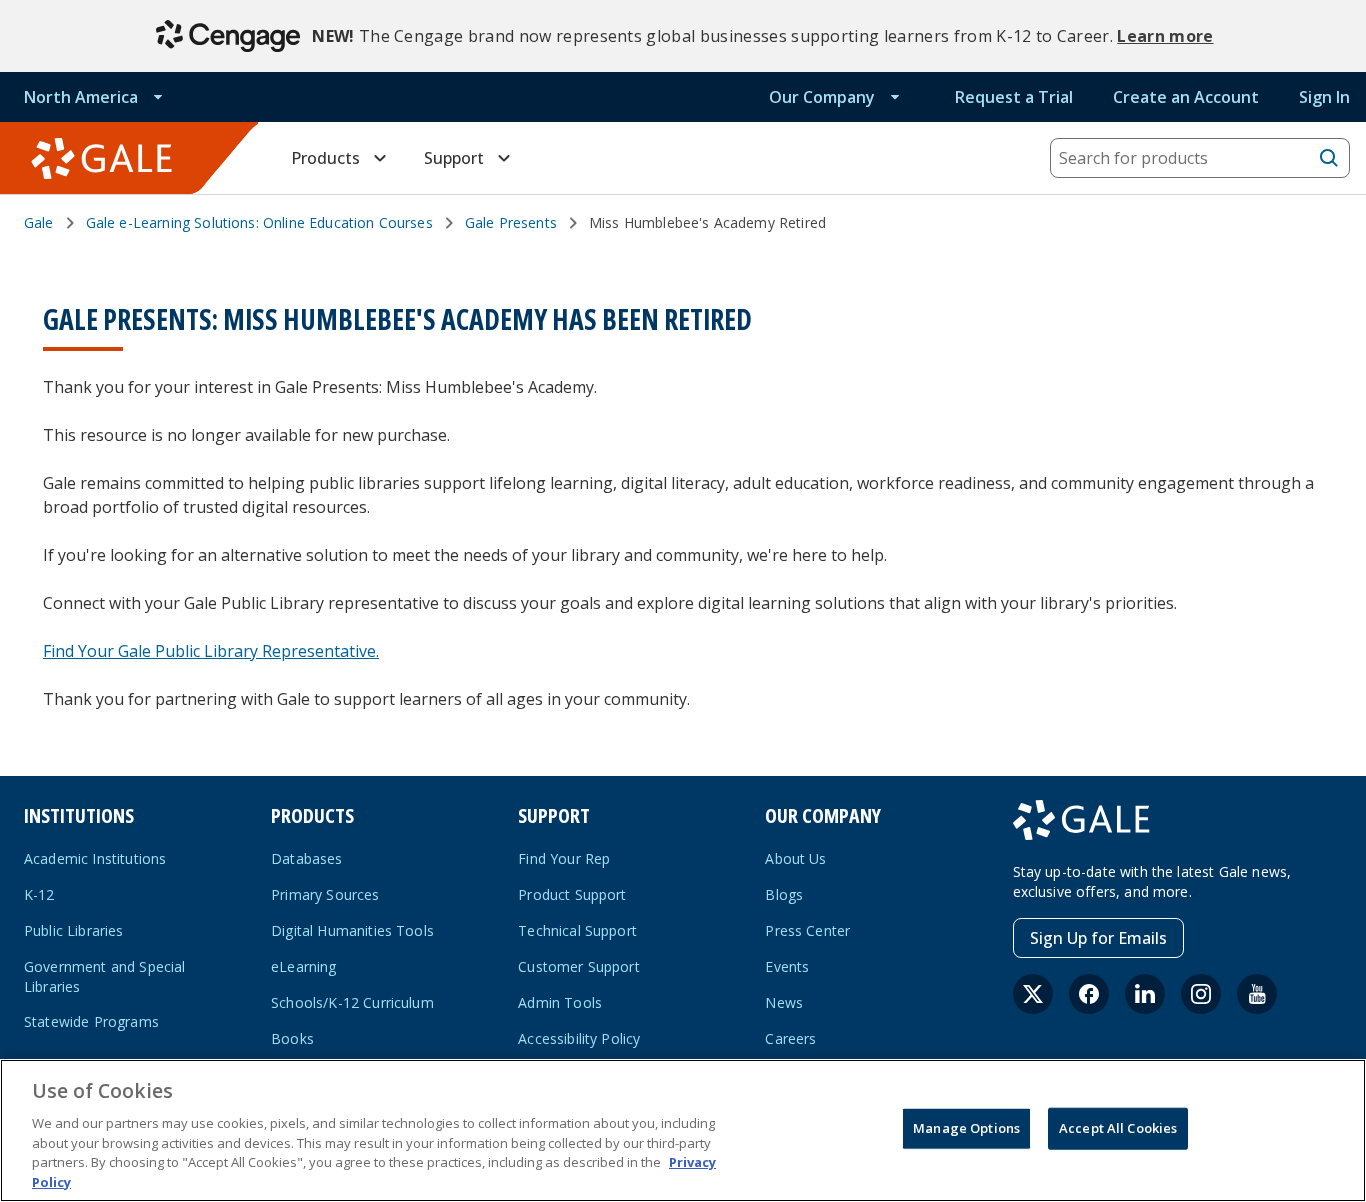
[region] (683, 1130)
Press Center (807, 930)
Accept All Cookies (1118, 1128)
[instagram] (1201, 994)
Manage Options (966, 1128)
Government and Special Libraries (105, 976)
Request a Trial (1014, 97)
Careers (790, 1038)
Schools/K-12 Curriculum (352, 1002)
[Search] (1329, 158)
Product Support (572, 894)
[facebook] (1089, 994)
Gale (39, 222)
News (784, 1002)
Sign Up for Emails (1098, 938)
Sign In (1324, 97)
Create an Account (1186, 97)
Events (787, 966)
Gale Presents (511, 222)
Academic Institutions (95, 858)
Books (292, 1038)
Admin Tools (560, 1002)
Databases (306, 858)
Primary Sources (325, 894)
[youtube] (1257, 994)
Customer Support (579, 966)
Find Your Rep (564, 858)
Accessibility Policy (579, 1038)
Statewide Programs (91, 1021)
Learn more (1165, 36)
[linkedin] (1145, 994)
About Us (795, 858)
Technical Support (577, 930)
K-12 (39, 894)
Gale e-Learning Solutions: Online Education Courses (259, 222)
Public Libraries (74, 930)
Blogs (784, 894)
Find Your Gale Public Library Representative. (211, 651)
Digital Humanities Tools (352, 930)
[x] (1033, 994)
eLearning (303, 966)
